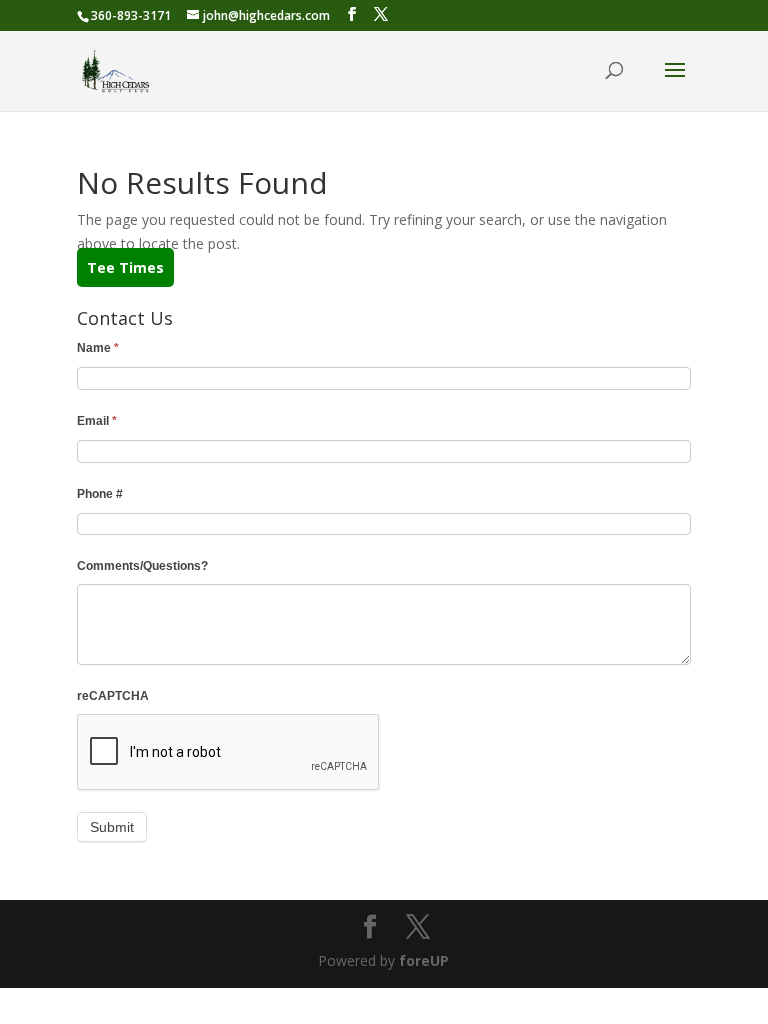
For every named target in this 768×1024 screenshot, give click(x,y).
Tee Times (125, 267)
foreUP (424, 960)
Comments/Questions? (142, 566)
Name (98, 348)
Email (97, 421)
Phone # (100, 494)
